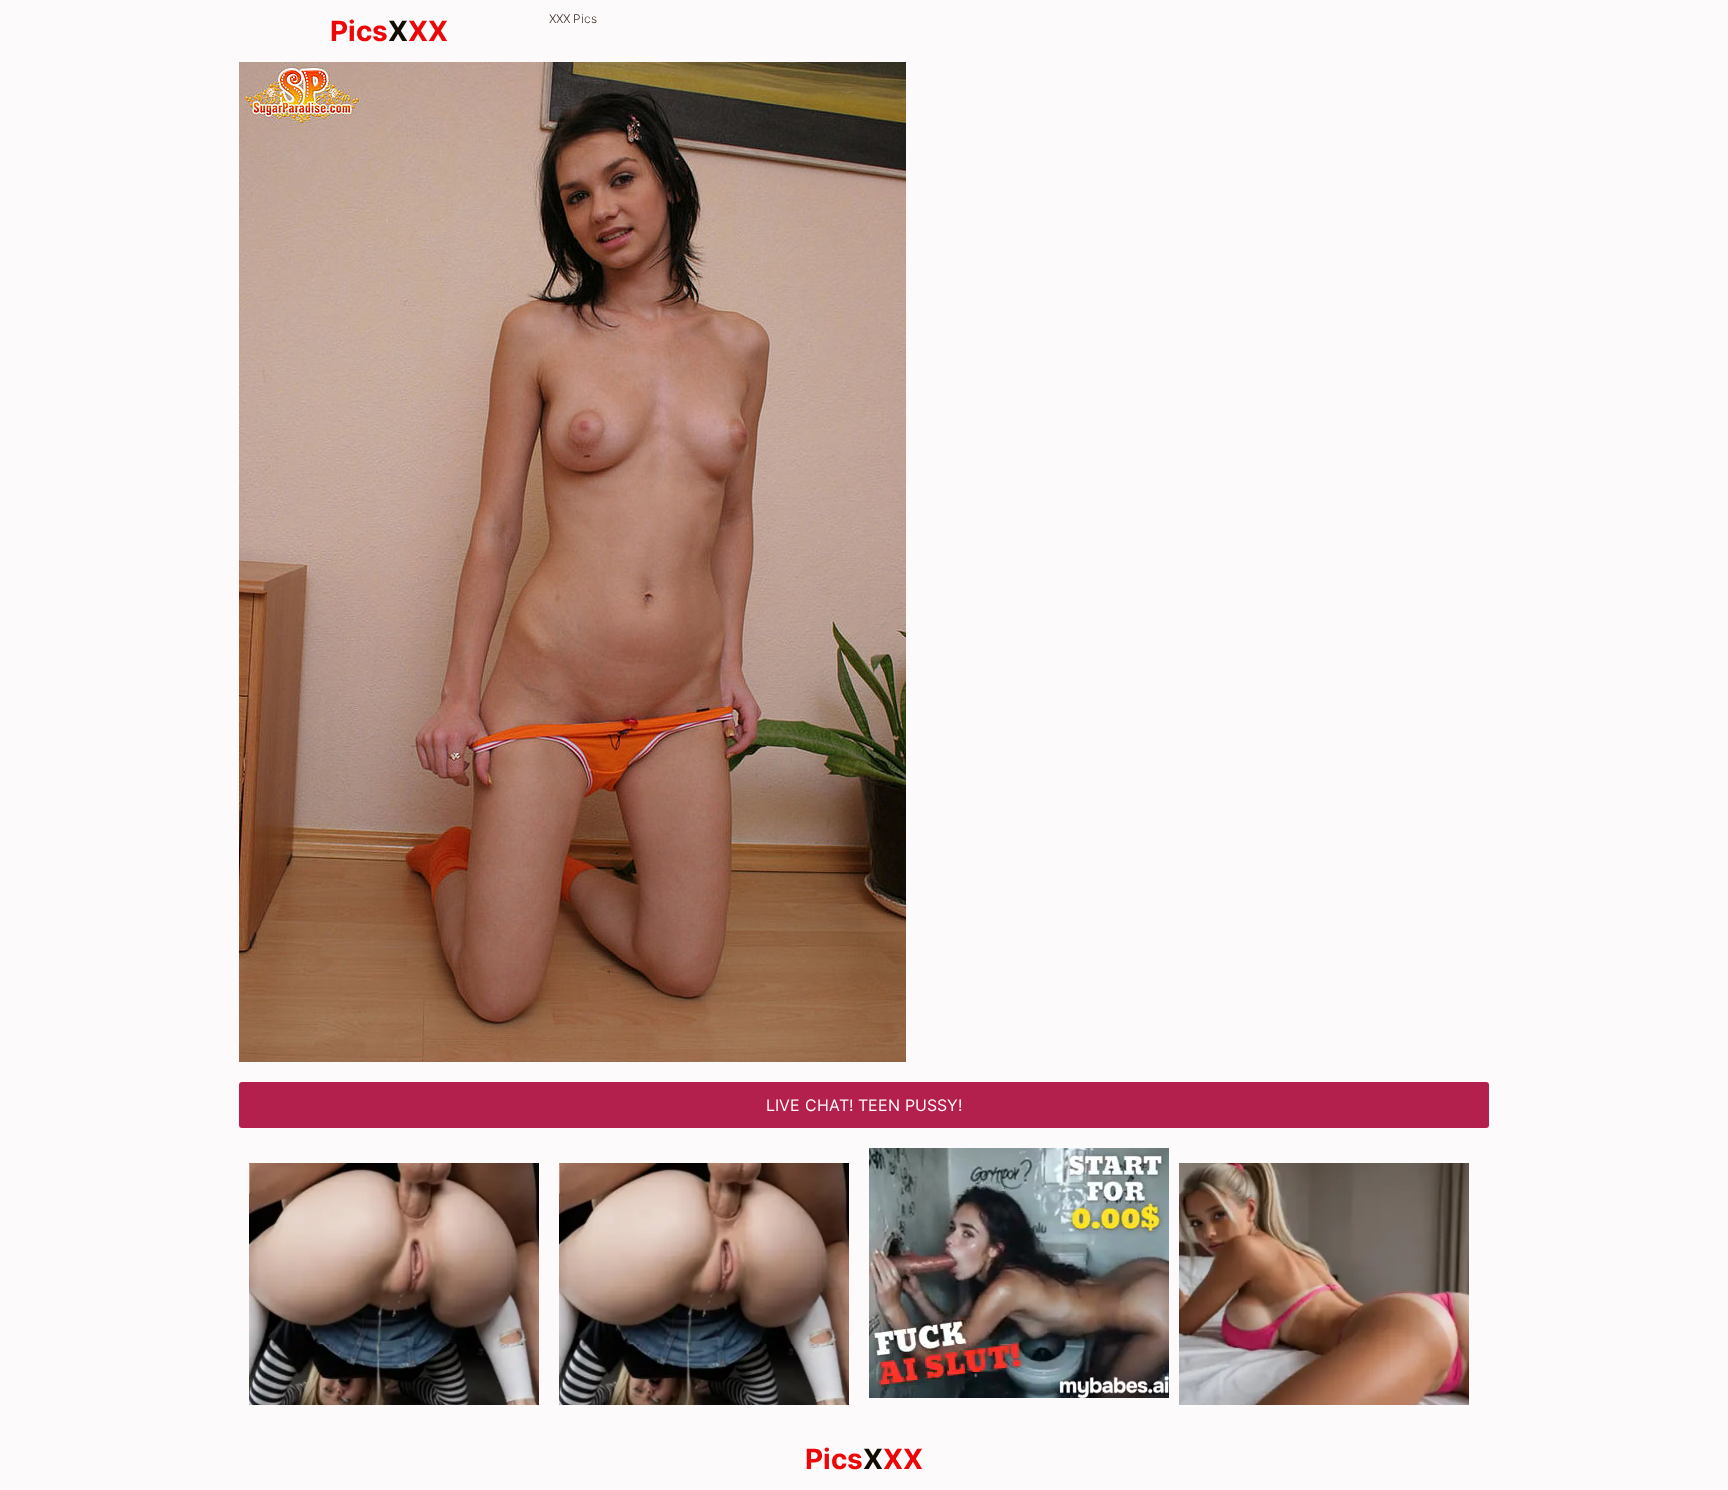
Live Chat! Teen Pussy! (864, 1105)
